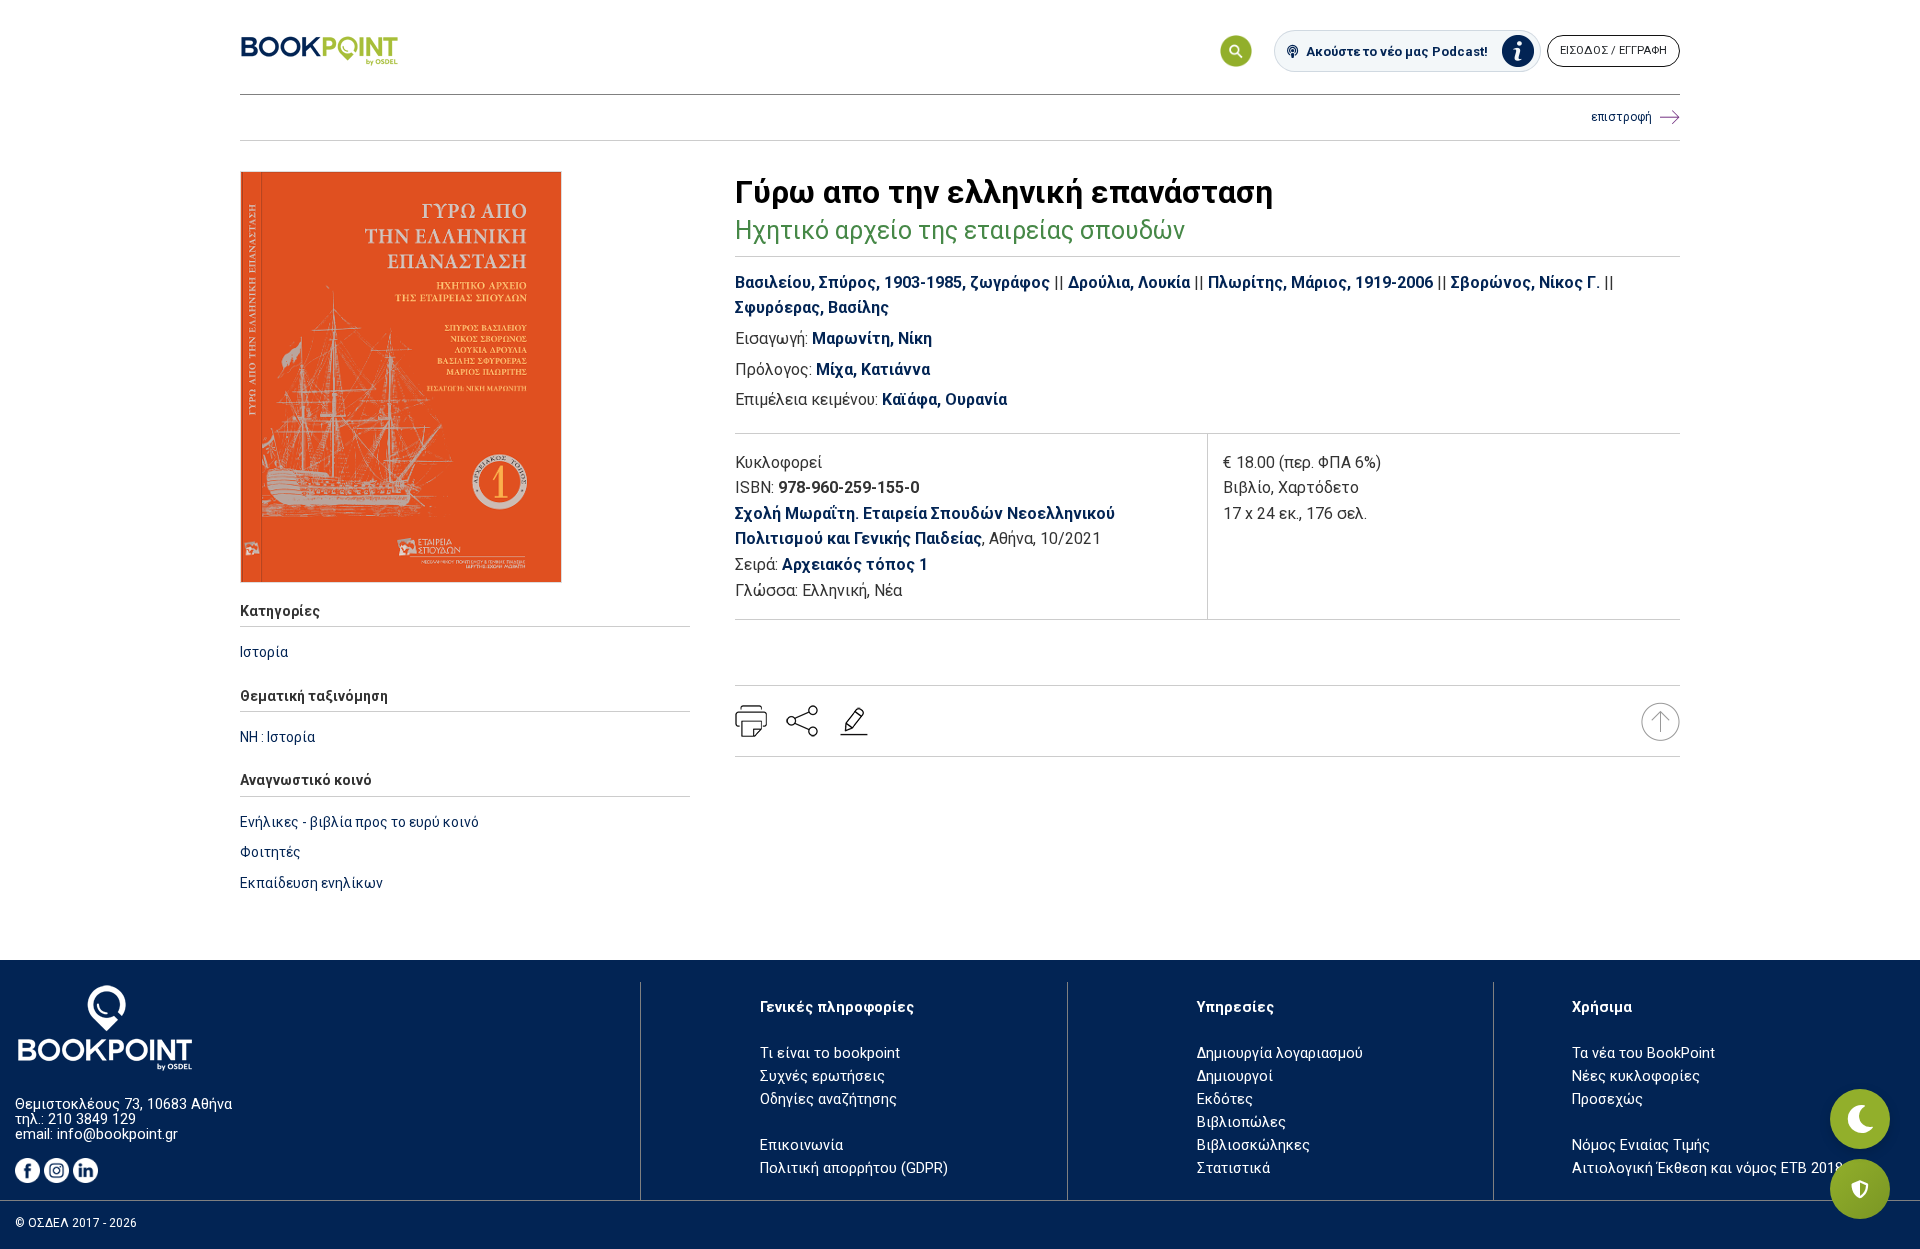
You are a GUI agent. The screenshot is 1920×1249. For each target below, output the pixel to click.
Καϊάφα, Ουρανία (944, 399)
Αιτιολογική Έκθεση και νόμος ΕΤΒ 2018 (1707, 1168)
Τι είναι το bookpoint (830, 1053)
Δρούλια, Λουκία (1129, 282)
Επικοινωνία (801, 1145)
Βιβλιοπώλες (1241, 1122)
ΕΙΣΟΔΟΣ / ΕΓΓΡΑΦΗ (1613, 50)
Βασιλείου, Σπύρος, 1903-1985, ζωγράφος (892, 282)
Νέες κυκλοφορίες (1636, 1076)
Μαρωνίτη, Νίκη (872, 338)
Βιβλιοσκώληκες (1253, 1145)
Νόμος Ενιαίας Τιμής (1641, 1145)
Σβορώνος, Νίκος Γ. (1525, 282)
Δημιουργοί (1235, 1076)
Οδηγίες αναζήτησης (828, 1099)
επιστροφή (1621, 117)
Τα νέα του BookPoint (1643, 1053)
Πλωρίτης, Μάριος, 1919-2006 (1320, 282)
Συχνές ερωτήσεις (822, 1076)
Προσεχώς (1607, 1099)
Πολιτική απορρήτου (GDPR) (854, 1168)
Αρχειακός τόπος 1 (855, 564)
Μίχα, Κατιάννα (873, 369)
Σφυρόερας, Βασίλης (812, 307)
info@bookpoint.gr (117, 1134)
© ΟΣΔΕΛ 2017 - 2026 (76, 1223)
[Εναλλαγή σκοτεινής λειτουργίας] (1860, 1119)
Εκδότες (1225, 1099)
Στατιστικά (1233, 1168)
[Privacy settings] (1860, 1189)
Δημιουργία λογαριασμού (1280, 1053)
